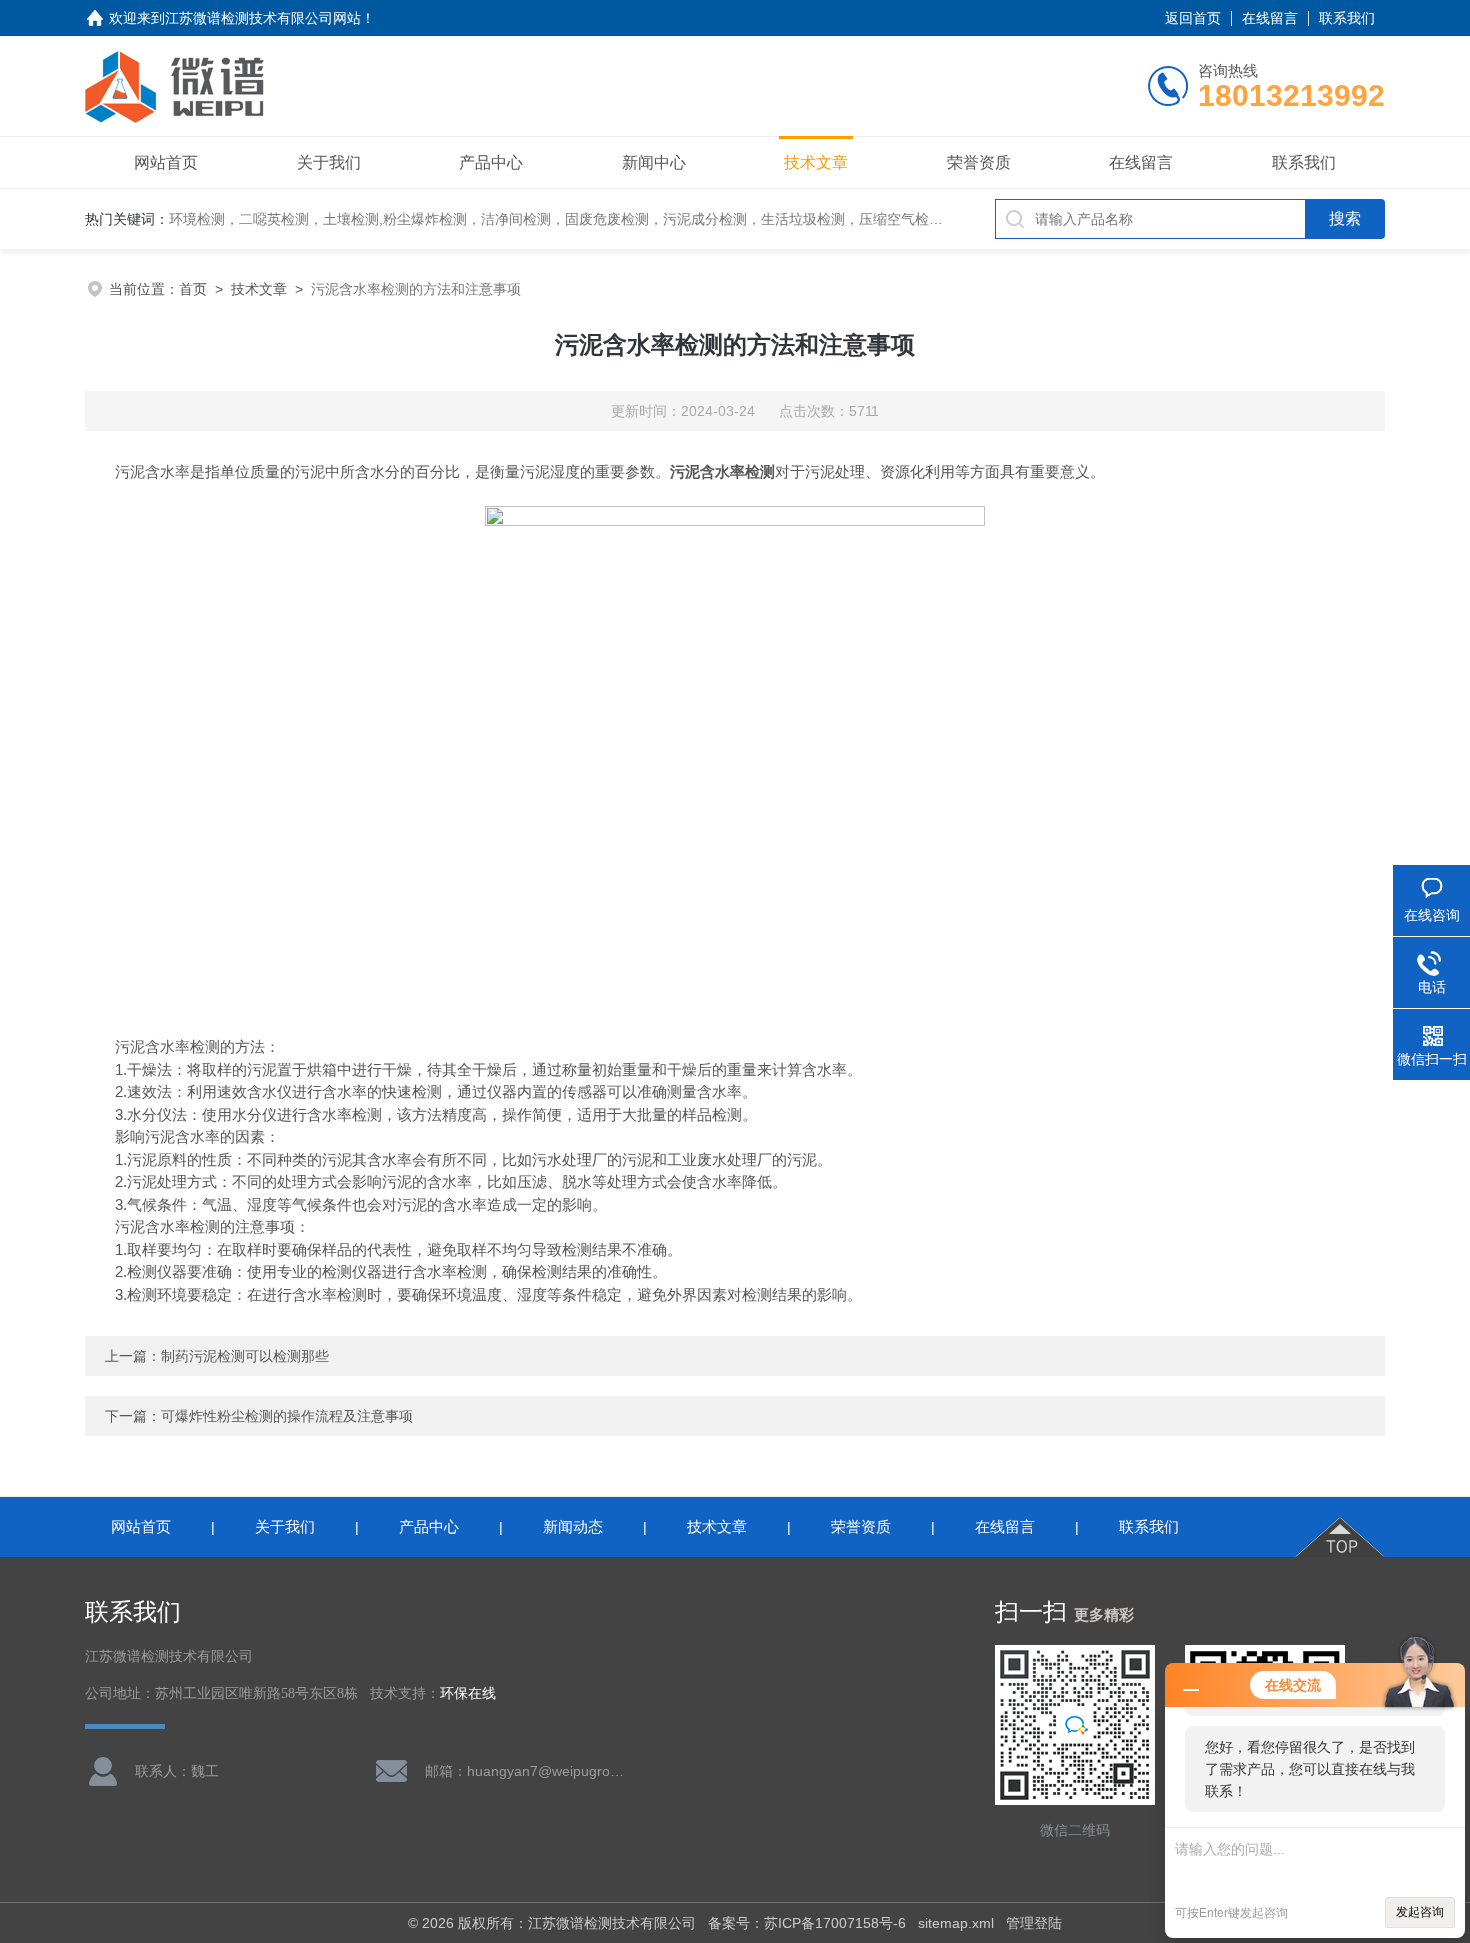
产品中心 (491, 162)
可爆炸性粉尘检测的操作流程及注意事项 (287, 1416)
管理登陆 (1034, 1923)
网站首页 (166, 162)
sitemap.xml (956, 1923)
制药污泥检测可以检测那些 (245, 1356)
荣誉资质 (979, 162)
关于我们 (329, 162)
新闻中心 (654, 162)
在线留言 (1270, 18)
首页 (193, 289)
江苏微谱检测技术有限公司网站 (263, 18)
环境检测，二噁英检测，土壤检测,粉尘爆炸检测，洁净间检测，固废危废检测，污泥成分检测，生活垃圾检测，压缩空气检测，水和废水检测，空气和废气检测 (661, 219)
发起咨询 (1420, 1912)
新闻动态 (573, 1526)
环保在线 (468, 1693)
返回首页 (1193, 18)
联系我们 (1347, 18)
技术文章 (816, 162)
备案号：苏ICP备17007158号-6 (807, 1923)
